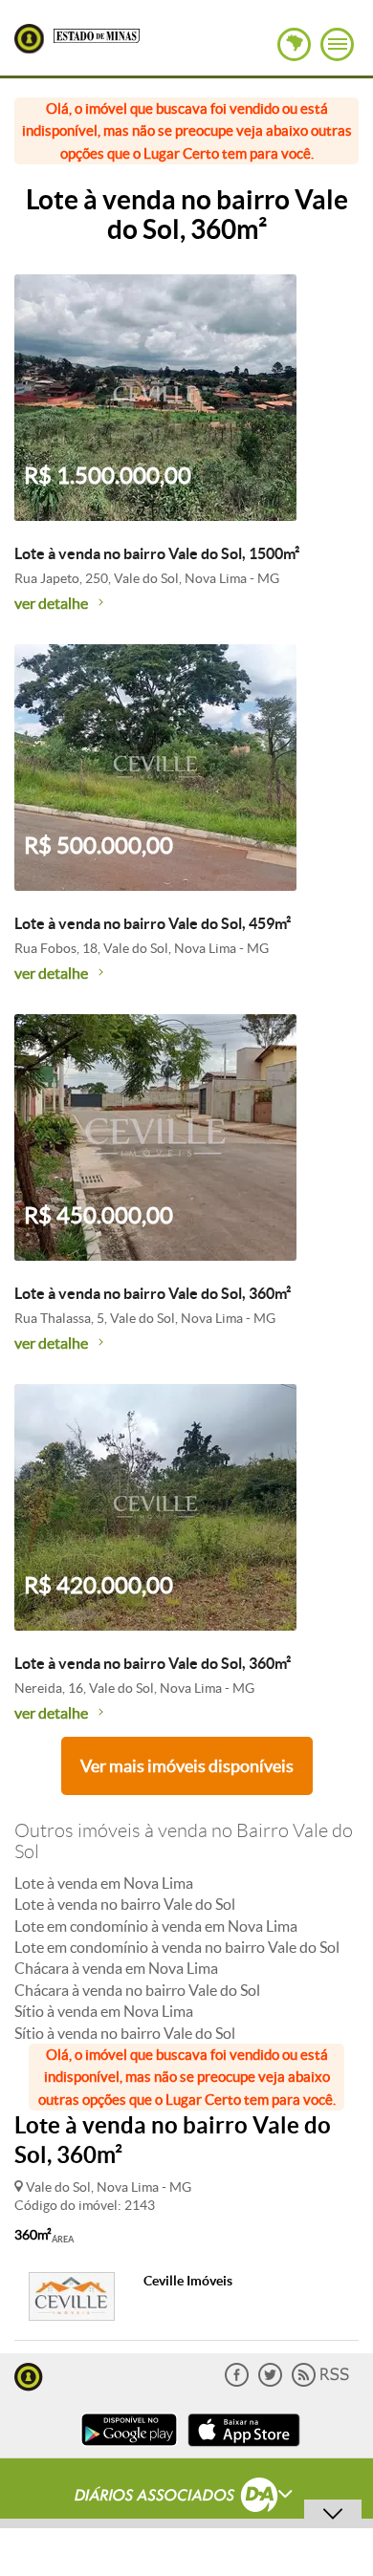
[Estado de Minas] (97, 34)
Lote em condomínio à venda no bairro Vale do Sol (177, 1947)
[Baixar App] (129, 2448)
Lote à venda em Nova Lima (104, 1883)
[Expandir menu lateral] (337, 44)
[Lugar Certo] (29, 2375)
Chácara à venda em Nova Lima (116, 1968)
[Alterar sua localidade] (294, 44)
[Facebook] (237, 2382)
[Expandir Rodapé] (187, 2498)
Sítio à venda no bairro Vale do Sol (125, 2033)
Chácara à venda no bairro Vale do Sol (137, 1990)
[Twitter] (270, 2382)
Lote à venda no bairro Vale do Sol (125, 1904)
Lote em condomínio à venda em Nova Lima (156, 1926)
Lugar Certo (29, 39)
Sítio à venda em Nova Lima (104, 2011)
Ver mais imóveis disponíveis (187, 1766)
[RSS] (320, 2382)
